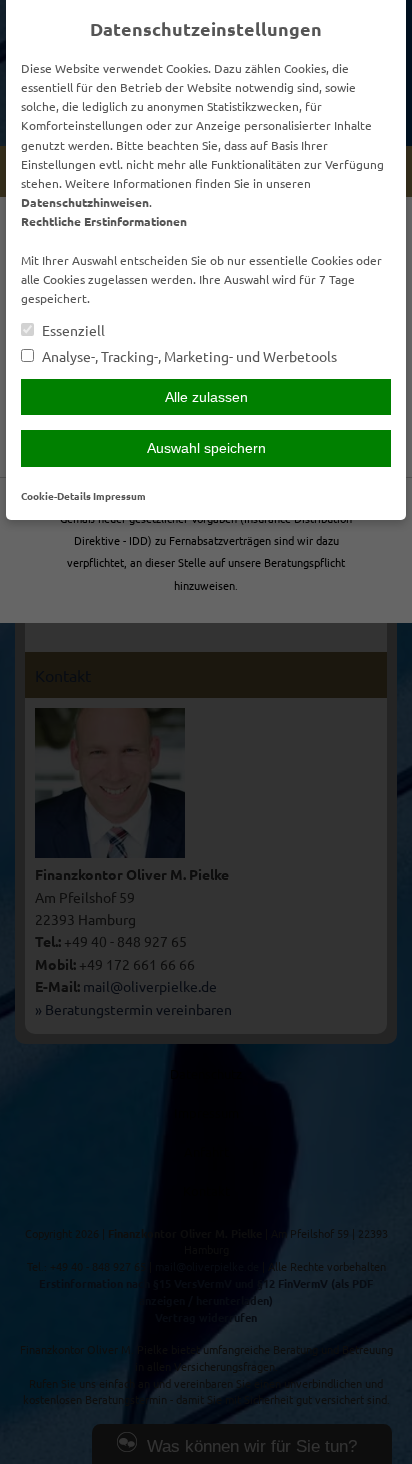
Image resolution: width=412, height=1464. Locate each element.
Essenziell (72, 330)
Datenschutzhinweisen (85, 202)
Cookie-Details (56, 495)
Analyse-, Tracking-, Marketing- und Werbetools (188, 356)
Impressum (119, 495)
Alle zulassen (206, 397)
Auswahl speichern (206, 448)
